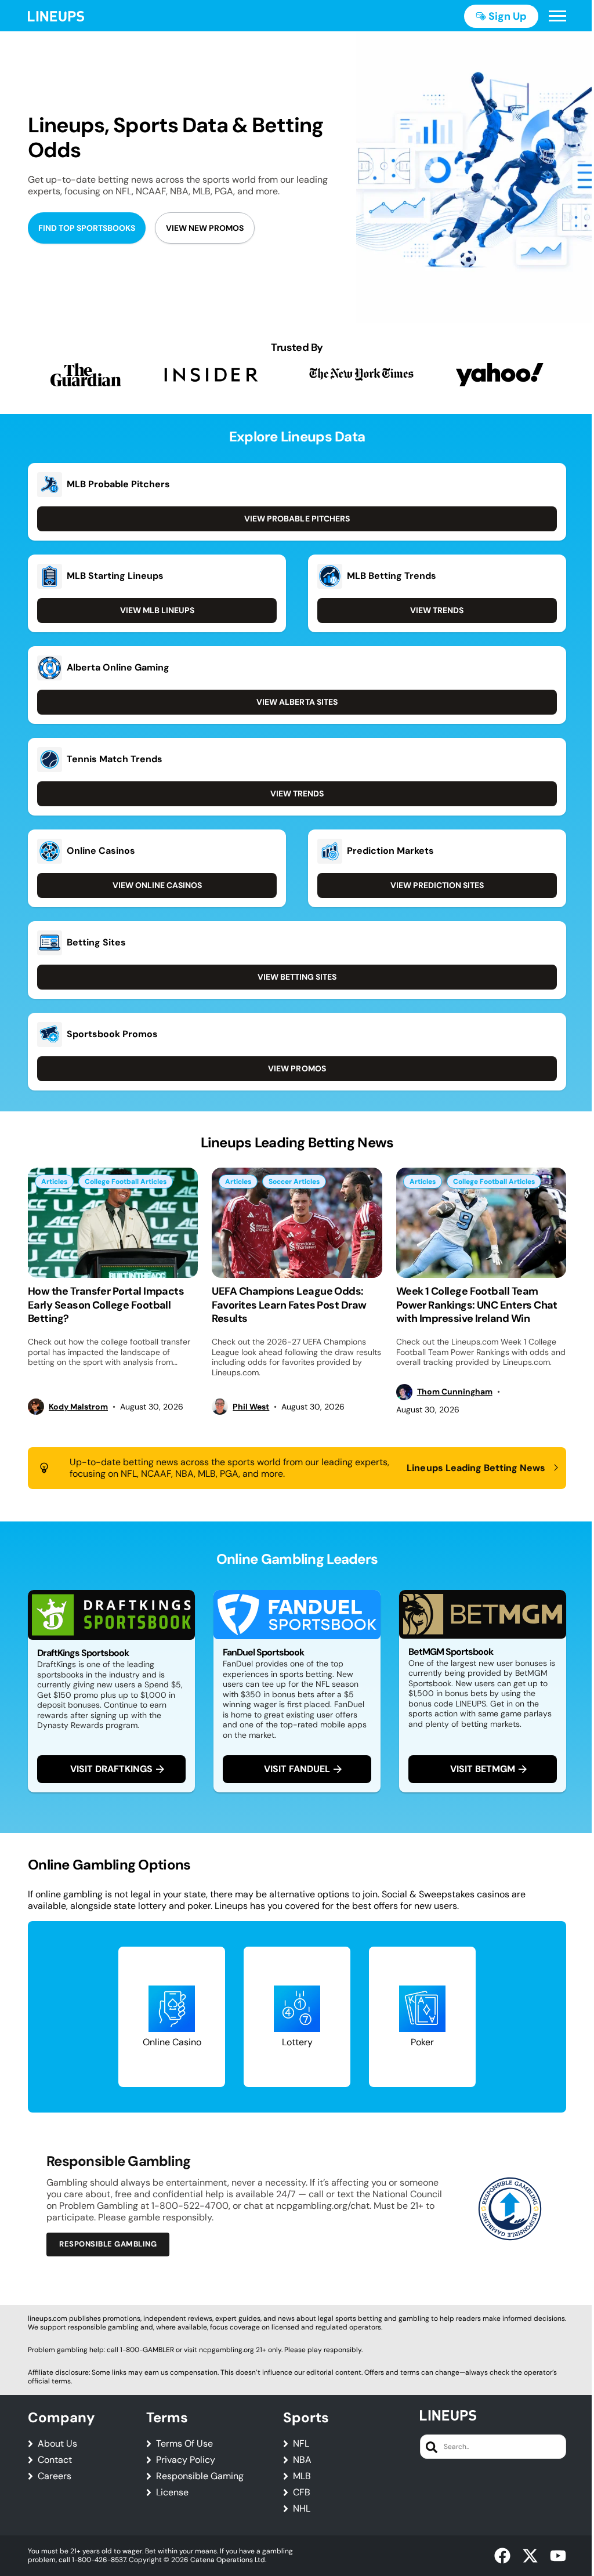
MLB (302, 2476)
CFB (302, 2492)
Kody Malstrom (78, 1407)
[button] (557, 16)
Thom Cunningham (455, 1392)
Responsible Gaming (200, 2476)
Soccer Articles (294, 1182)
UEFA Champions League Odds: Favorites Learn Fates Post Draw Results (289, 1305)
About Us (57, 2444)
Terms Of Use (184, 2444)
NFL (301, 2444)
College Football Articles (126, 1182)
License (172, 2492)
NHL (302, 2509)
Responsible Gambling (108, 2244)
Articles (54, 1182)
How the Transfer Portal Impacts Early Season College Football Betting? (106, 1305)
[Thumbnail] (113, 1223)
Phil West (251, 1407)
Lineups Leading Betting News (476, 1468)
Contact (55, 2460)
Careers (55, 2476)
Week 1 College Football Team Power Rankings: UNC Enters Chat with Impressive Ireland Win (477, 1305)
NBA (302, 2460)
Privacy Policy (186, 2460)
